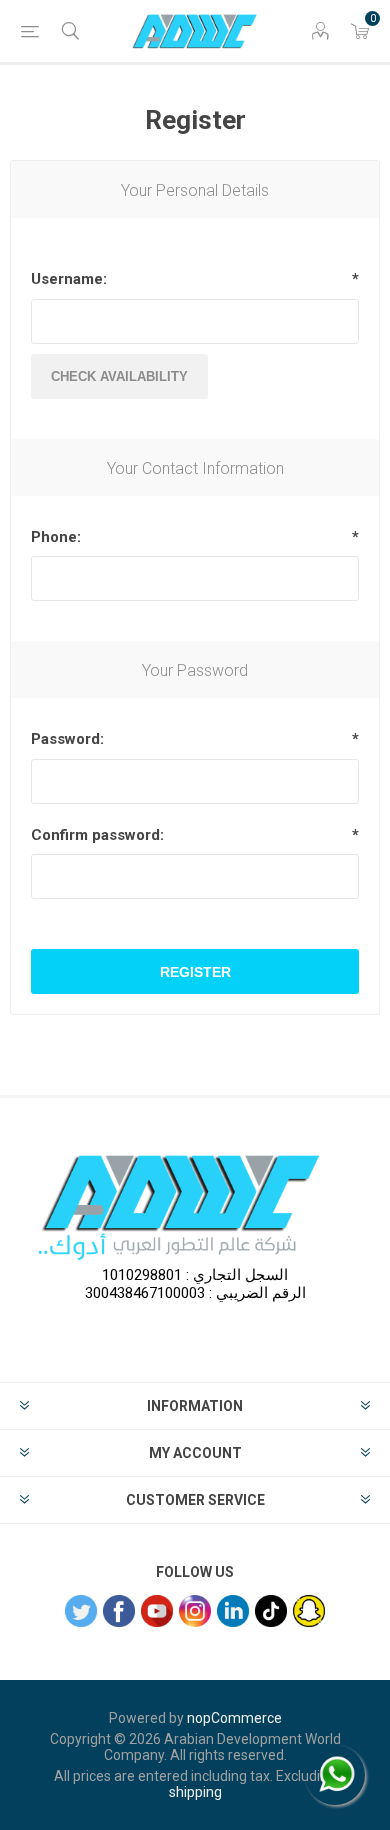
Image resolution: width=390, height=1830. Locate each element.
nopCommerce (234, 1718)
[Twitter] (81, 1611)
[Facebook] (119, 1611)
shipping (195, 1792)
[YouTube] (157, 1611)
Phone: (56, 537)
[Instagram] (195, 1611)
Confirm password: (97, 835)
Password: (67, 739)
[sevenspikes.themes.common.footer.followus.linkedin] (233, 1611)
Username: (69, 279)
